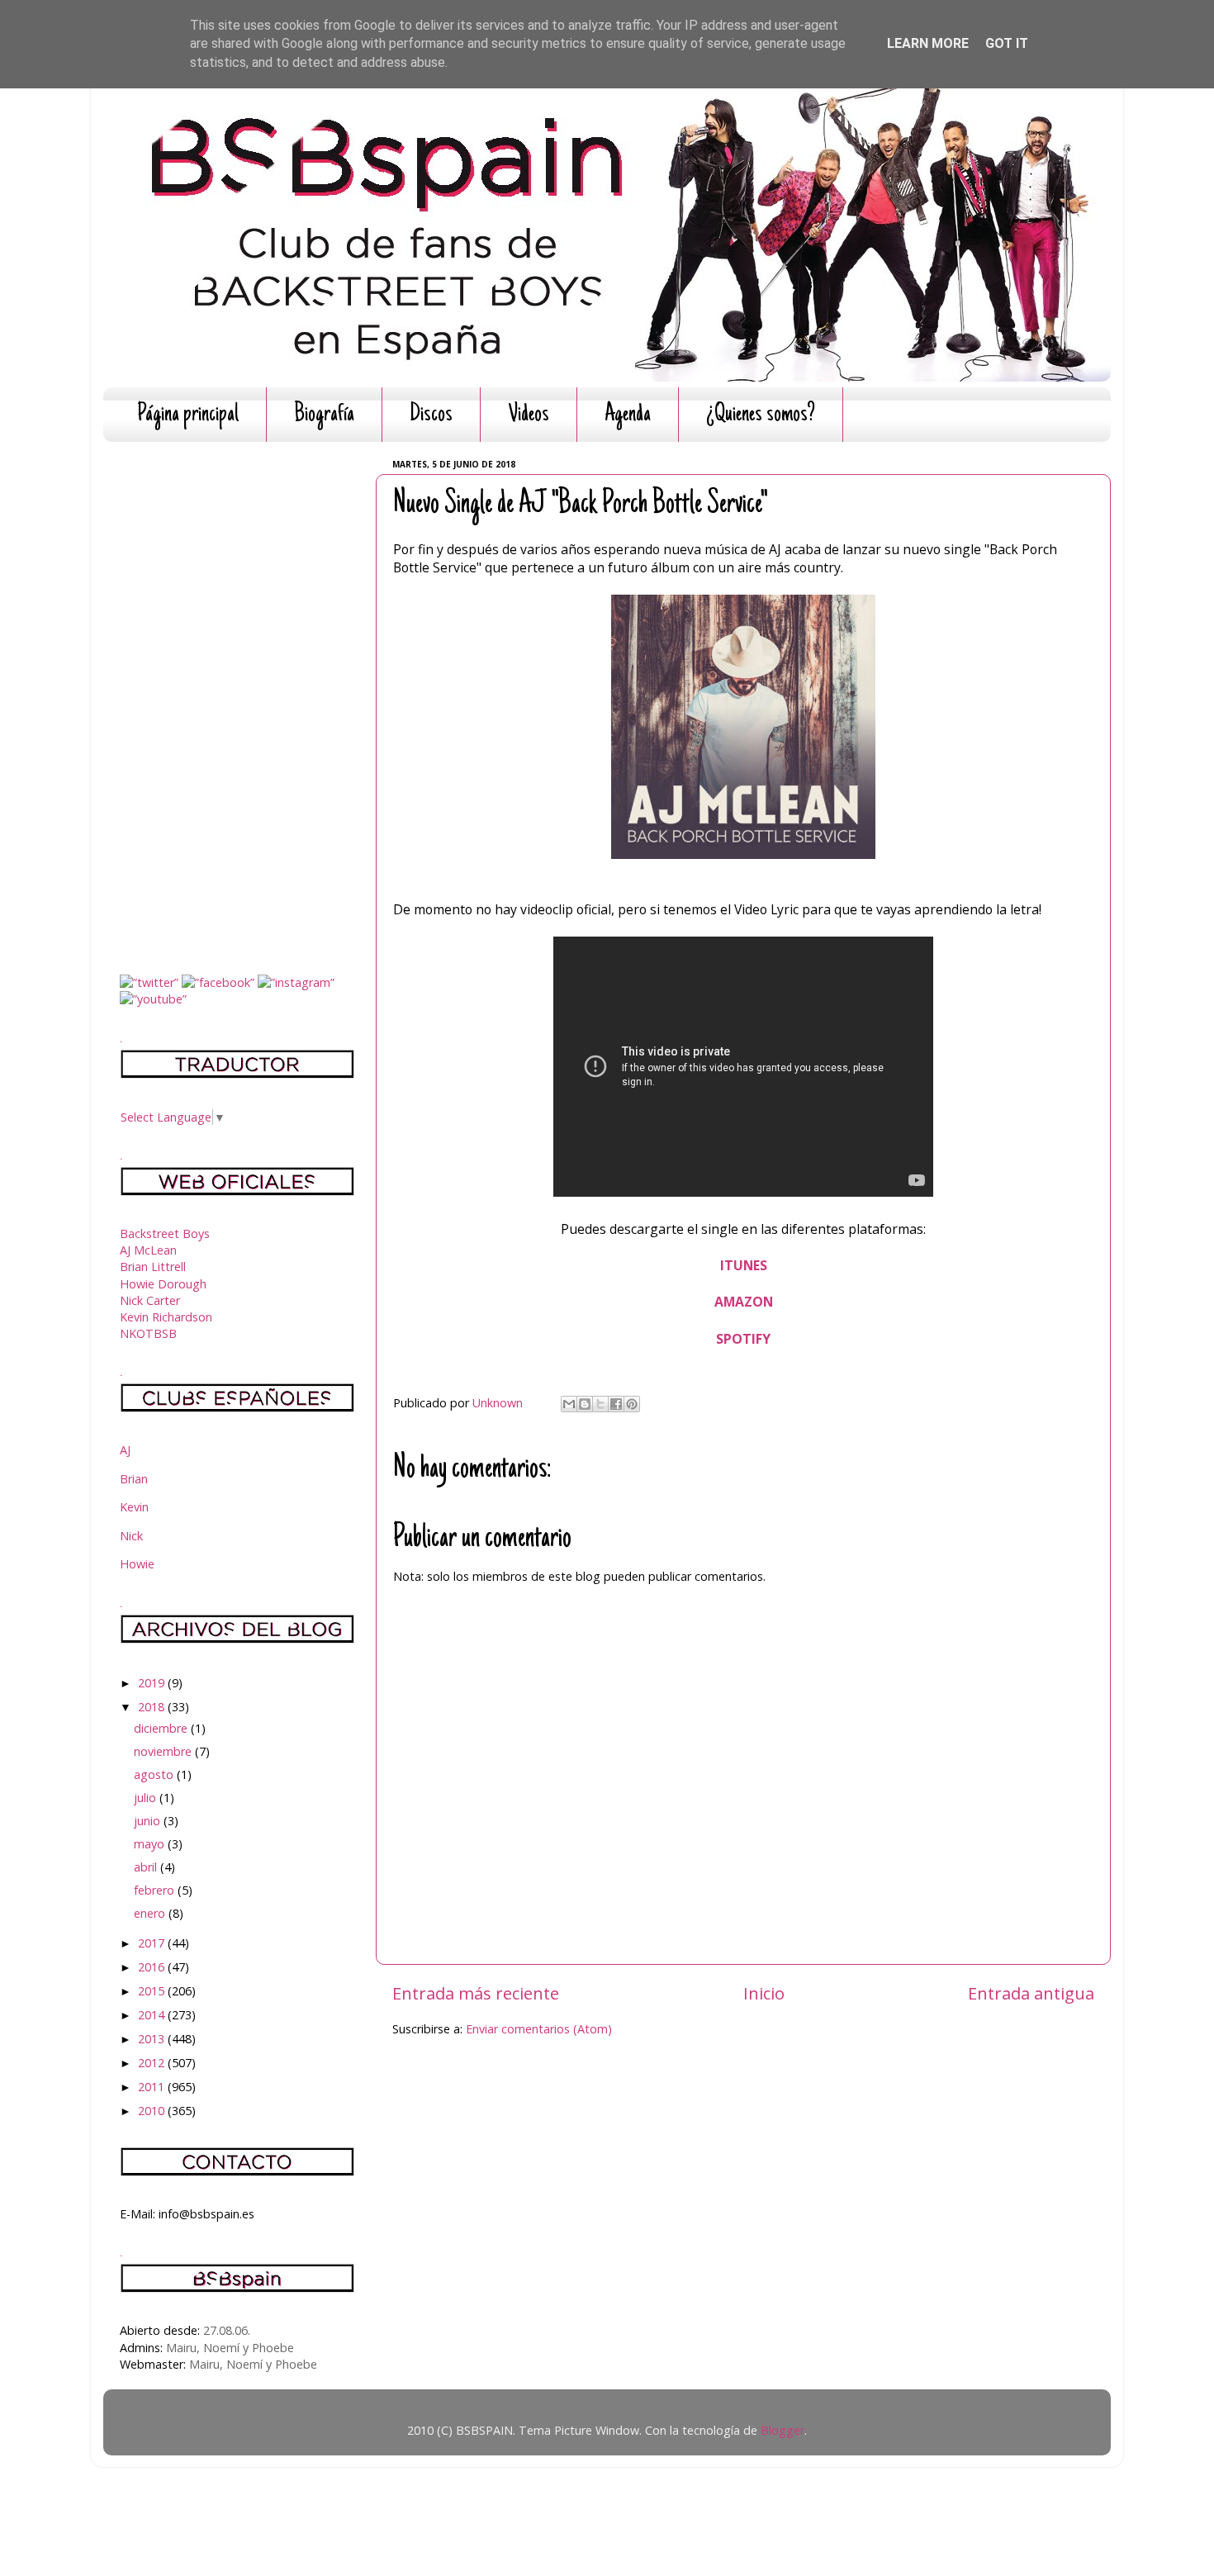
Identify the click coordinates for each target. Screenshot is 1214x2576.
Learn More (928, 43)
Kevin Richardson (166, 1317)
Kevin (134, 1507)
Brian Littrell (153, 1267)
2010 (153, 2111)
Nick (131, 1536)
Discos (431, 415)
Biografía (324, 415)
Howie (137, 1564)
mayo (151, 1844)
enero (151, 1913)
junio (149, 1821)
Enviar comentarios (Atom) (539, 2029)
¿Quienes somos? (761, 415)
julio (147, 1798)
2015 (153, 1991)
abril (147, 1867)
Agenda (628, 415)
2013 (153, 2039)
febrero (156, 1890)
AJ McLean (148, 1250)
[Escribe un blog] (585, 1404)
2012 (153, 2063)
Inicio (764, 1993)
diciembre (162, 1728)
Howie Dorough (163, 1284)
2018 (153, 1707)
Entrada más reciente (476, 1993)
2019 (153, 1683)
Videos (529, 415)
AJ (125, 1450)
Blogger (782, 2430)
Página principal (188, 415)
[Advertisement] (237, 702)
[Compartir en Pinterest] (632, 1404)
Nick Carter (150, 1300)
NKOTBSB (148, 1333)
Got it (1007, 43)
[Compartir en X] (600, 1404)
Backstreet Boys (165, 1233)
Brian (134, 1479)
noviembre (164, 1751)
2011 (153, 2087)
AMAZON (744, 1302)
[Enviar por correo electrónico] (569, 1404)
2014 (153, 2015)
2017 (153, 1943)
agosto (155, 1774)
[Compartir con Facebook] (616, 1404)
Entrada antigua (1031, 1993)
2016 (153, 1967)
